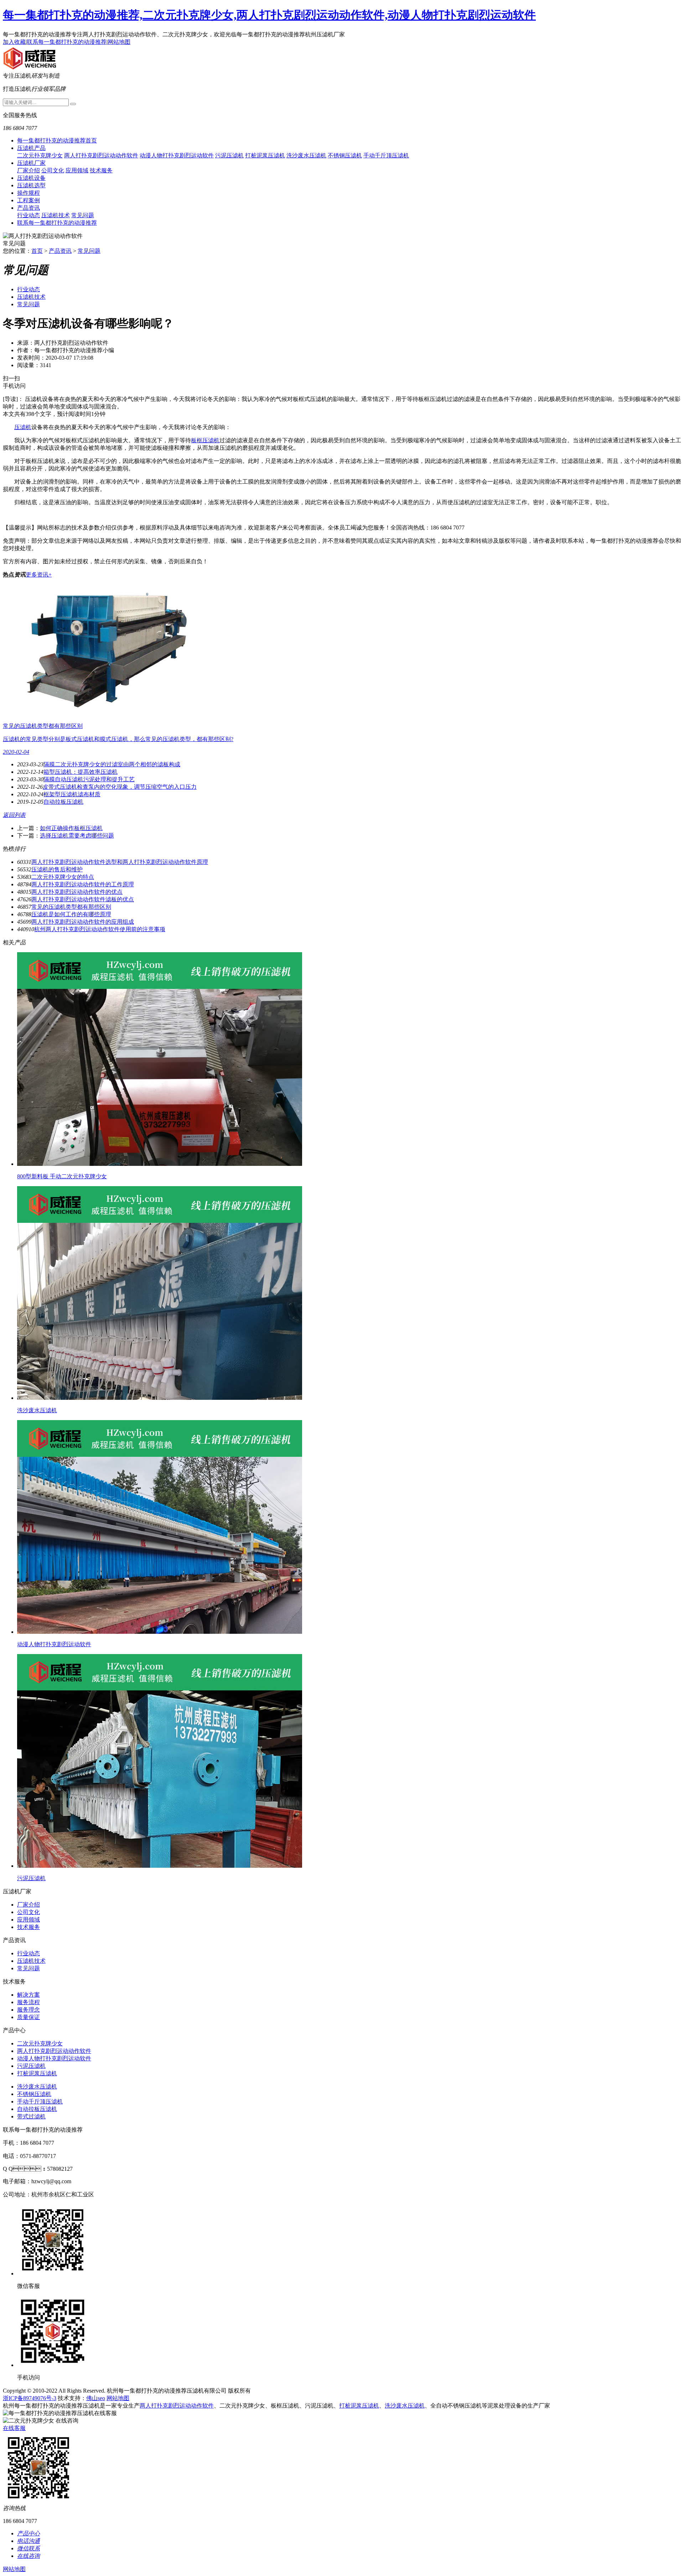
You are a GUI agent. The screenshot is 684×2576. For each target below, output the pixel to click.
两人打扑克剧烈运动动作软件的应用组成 (83, 922)
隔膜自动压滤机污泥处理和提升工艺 (89, 779)
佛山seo (96, 2398)
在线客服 (14, 2428)
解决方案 (28, 1995)
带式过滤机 (31, 2116)
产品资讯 (28, 208)
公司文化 (53, 170)
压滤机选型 (31, 185)
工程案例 (28, 200)
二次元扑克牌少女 (40, 155)
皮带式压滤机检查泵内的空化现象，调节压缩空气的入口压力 (120, 787)
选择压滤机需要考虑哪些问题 (77, 836)
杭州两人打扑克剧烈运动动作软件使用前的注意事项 (100, 929)
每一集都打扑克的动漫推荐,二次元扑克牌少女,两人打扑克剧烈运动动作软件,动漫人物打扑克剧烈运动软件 (269, 15)
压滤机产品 (31, 148)
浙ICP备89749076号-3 (30, 2398)
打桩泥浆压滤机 (265, 155)
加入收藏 (14, 42)
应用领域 (77, 170)
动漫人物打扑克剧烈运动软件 (177, 155)
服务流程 (28, 2002)
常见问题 (83, 215)
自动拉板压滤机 (63, 802)
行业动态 (28, 215)
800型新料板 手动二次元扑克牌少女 (62, 1176)
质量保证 (28, 2017)
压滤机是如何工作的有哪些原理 (71, 914)
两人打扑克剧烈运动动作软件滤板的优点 (83, 899)
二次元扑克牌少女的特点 (63, 877)
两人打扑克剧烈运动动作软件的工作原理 (83, 884)
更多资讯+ (39, 575)
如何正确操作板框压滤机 (71, 828)
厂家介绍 (28, 170)
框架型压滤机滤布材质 (72, 794)
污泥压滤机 (229, 155)
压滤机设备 (31, 178)
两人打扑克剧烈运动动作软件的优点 (77, 892)
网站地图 (119, 42)
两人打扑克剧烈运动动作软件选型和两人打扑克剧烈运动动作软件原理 (120, 862)
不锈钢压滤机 (345, 155)
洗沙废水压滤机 (306, 155)
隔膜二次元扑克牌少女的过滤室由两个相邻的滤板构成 (112, 764)
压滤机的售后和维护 (57, 869)
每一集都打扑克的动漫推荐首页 (57, 140)
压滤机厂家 (31, 163)
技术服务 (101, 170)
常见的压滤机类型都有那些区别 (71, 907)
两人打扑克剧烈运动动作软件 (101, 155)
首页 (37, 251)
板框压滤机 (205, 440)
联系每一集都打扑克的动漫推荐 (67, 42)
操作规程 (28, 193)
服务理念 (28, 2010)
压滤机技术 (56, 215)
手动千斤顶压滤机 (386, 155)
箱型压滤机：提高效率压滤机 (81, 772)
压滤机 (23, 427)
